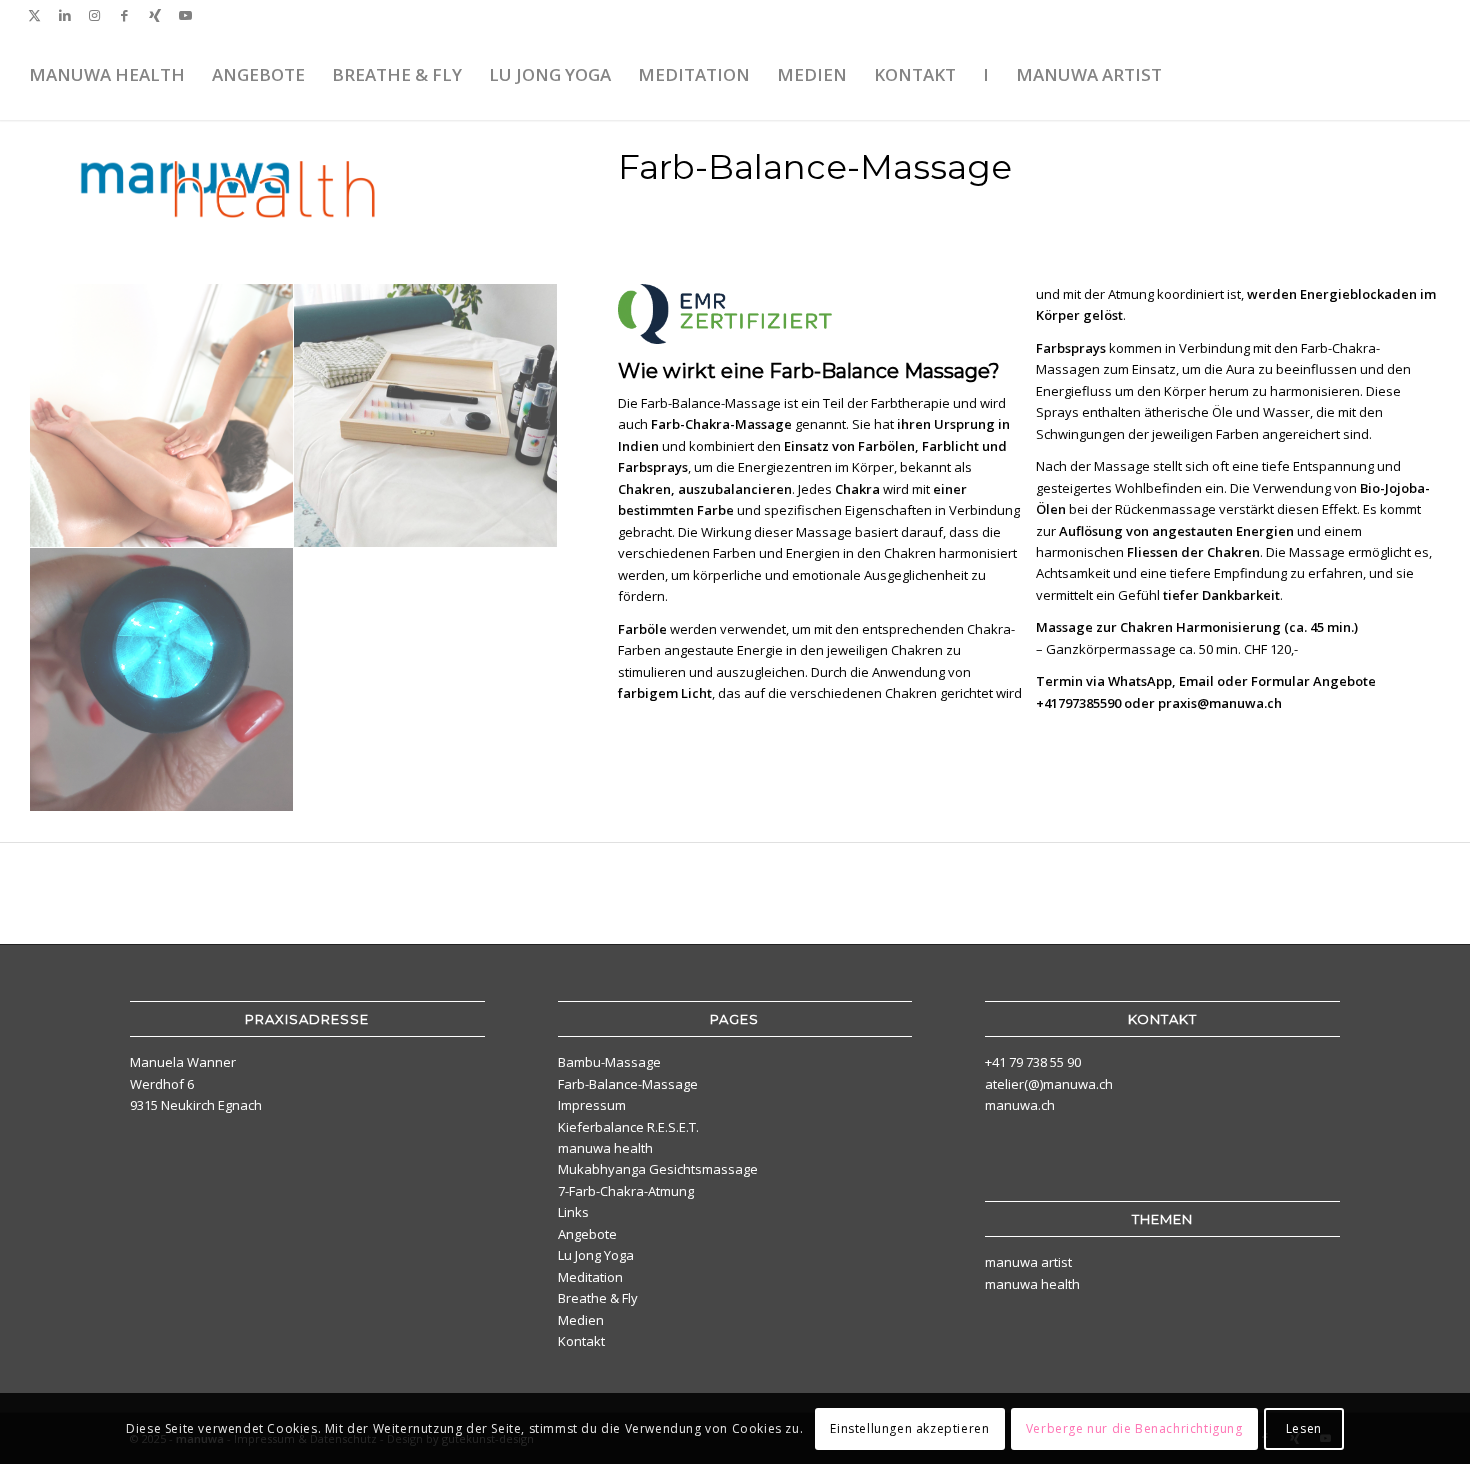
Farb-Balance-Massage (628, 1084)
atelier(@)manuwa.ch (1049, 1084)
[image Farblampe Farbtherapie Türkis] (162, 680)
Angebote (587, 1234)
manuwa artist (1028, 1262)
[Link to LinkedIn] (64, 15)
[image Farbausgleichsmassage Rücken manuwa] (162, 416)
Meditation (590, 1277)
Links (573, 1212)
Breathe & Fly (598, 1298)
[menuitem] (107, 75)
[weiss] (1390, 75)
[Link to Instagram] (94, 15)
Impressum (592, 1105)
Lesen (1304, 1428)
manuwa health (605, 1148)
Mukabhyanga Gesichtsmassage (658, 1169)
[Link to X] (34, 15)
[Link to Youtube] (185, 15)
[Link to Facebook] (124, 15)
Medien (581, 1320)
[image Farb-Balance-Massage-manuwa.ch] (426, 416)
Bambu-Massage (609, 1062)
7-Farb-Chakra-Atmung (626, 1191)
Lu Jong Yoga (596, 1255)
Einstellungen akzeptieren (909, 1428)
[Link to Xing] (154, 15)
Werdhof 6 (162, 1084)
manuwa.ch (1020, 1105)
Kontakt (581, 1341)
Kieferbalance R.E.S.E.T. (628, 1127)
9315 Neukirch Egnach (196, 1105)
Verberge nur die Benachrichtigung (1134, 1428)
